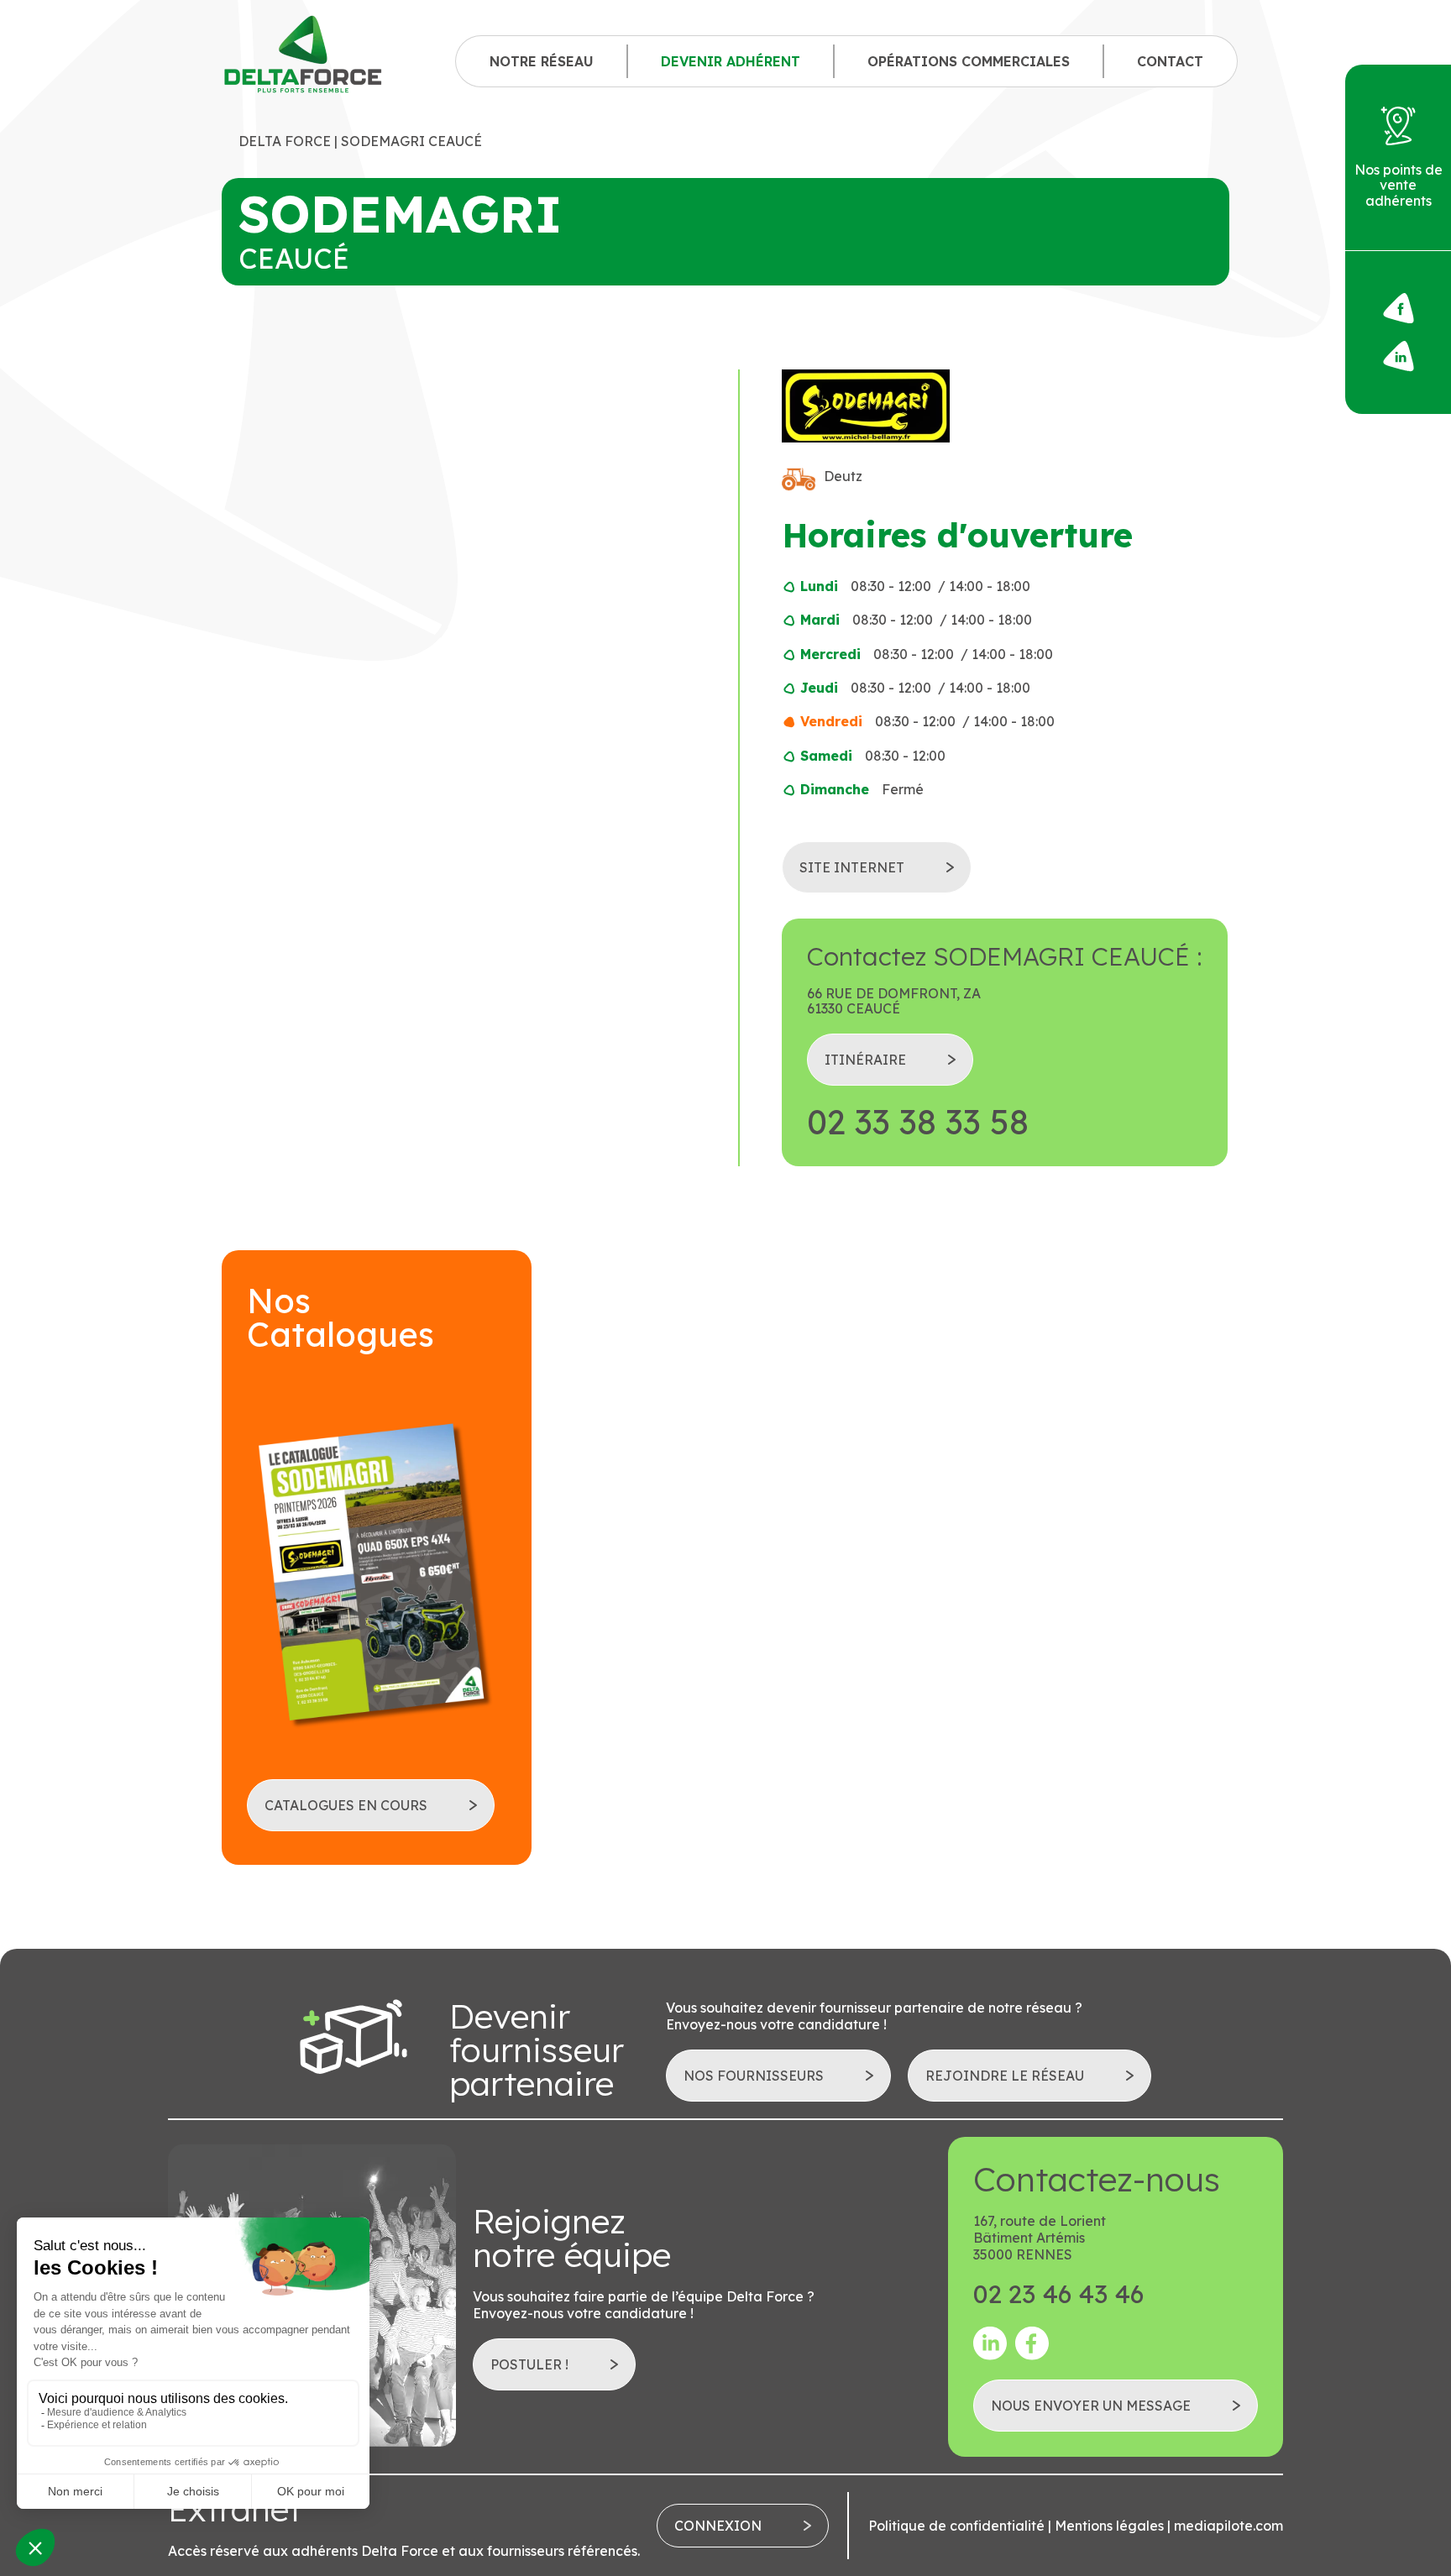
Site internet (852, 867)
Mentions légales (1109, 2526)
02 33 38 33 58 (918, 1122)
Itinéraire (865, 1060)
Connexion (718, 2526)
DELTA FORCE (285, 141)
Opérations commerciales (969, 61)
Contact (1170, 61)
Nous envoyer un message (1091, 2406)
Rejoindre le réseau (1005, 2076)
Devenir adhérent (731, 61)
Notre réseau (542, 61)
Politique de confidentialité (956, 2526)
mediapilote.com (1228, 2526)
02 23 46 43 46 (1058, 2294)
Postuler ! (529, 2364)
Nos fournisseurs (754, 2076)
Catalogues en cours (346, 1805)
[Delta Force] (304, 61)
